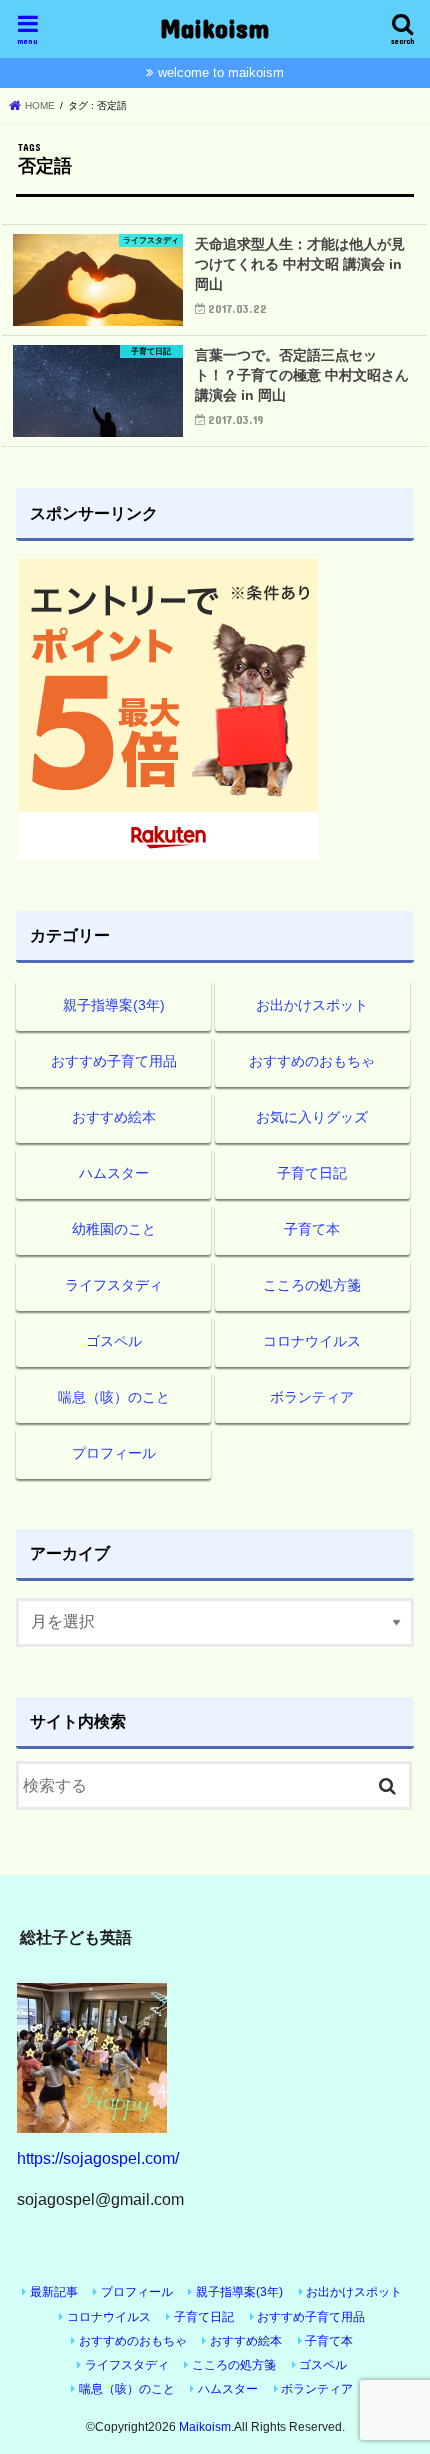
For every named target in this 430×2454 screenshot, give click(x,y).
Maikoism (214, 27)
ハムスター (114, 1173)
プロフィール (114, 1453)
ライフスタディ (114, 1285)
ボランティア (312, 1397)
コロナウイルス (312, 1341)
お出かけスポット (312, 1005)
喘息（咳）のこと (114, 1397)
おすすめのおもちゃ (312, 1061)
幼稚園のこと (114, 1229)
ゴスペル (114, 1341)
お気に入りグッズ (312, 1117)
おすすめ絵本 (114, 1117)
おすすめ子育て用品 (114, 1061)
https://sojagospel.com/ (98, 2158)
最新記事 (54, 2292)
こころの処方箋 (312, 1285)
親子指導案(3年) (114, 1005)
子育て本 (312, 1229)
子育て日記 (312, 1173)
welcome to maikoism (221, 72)
